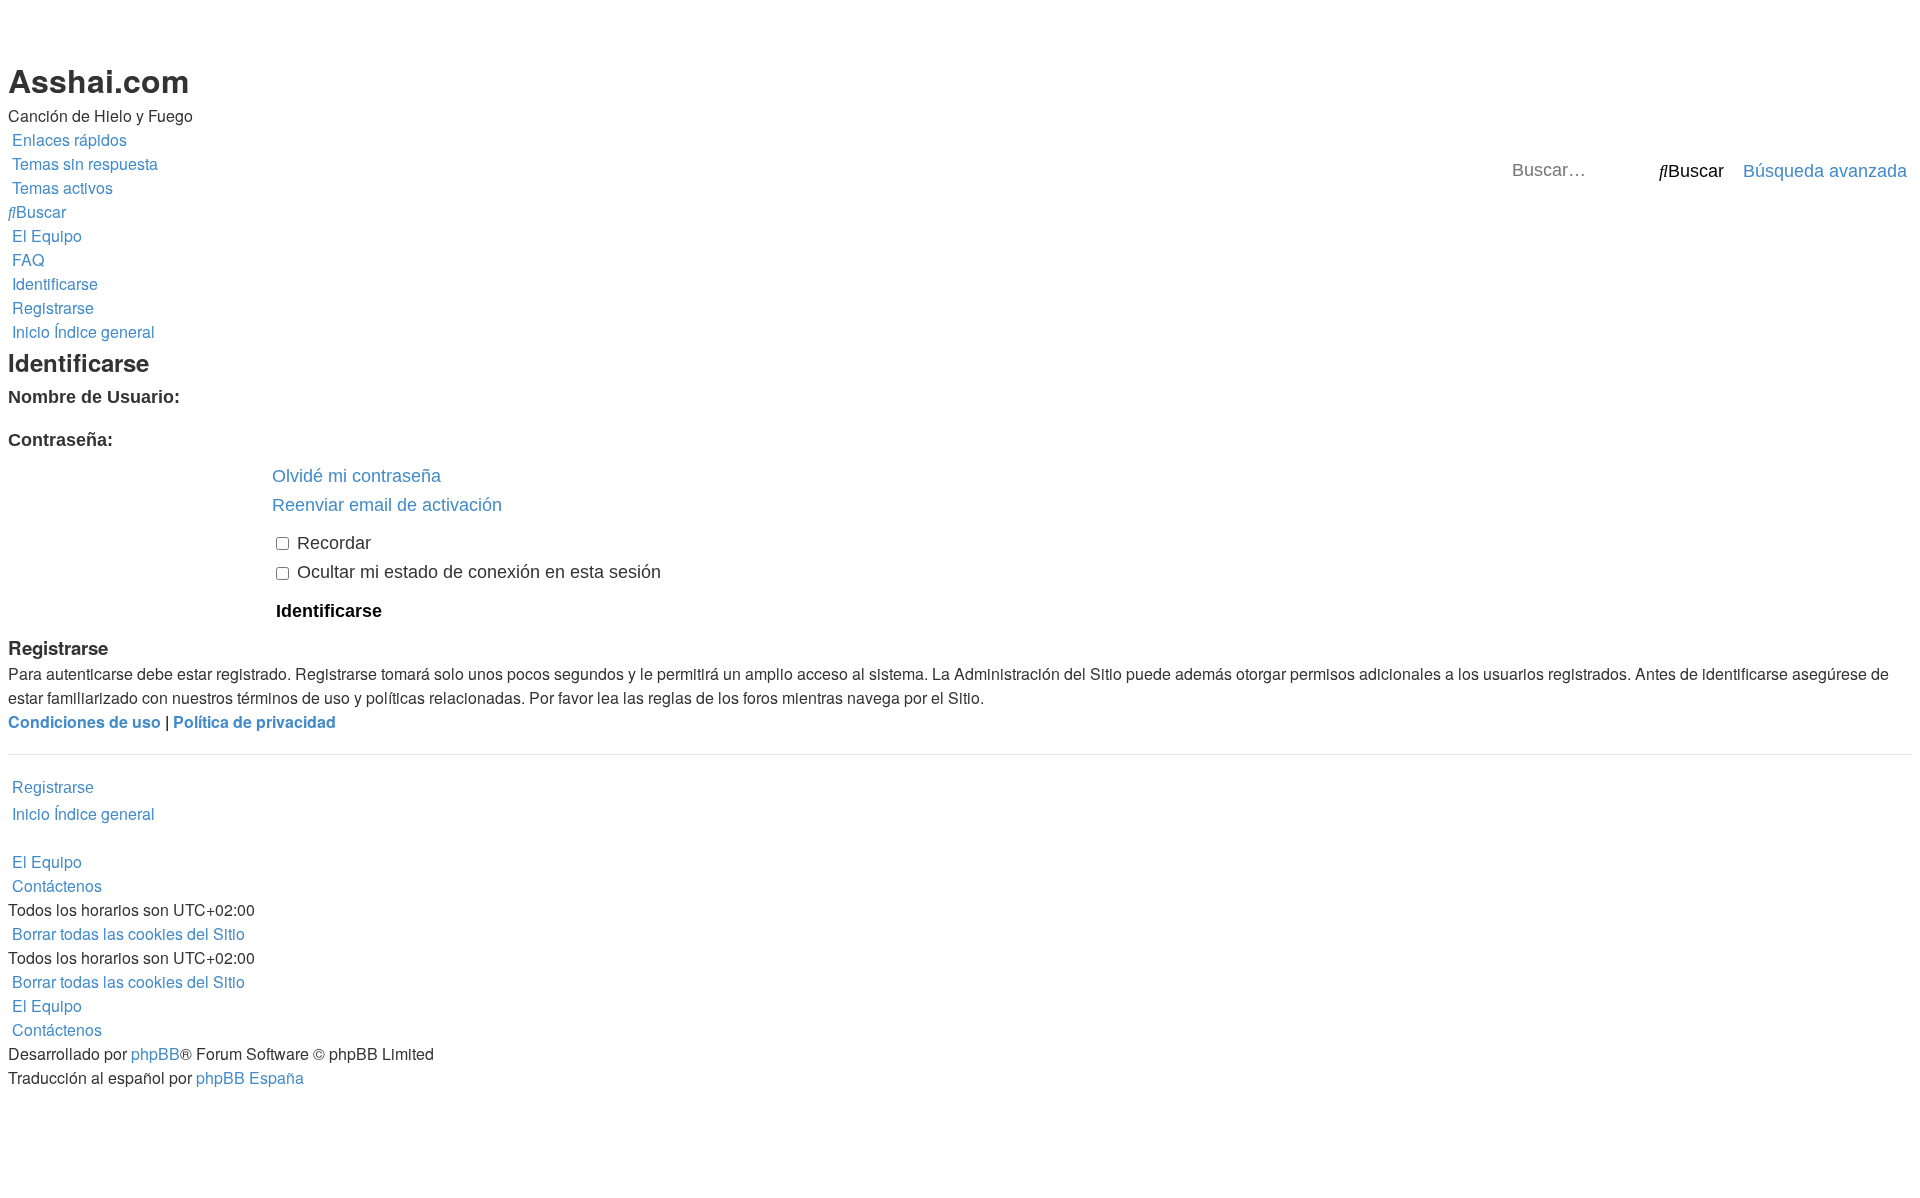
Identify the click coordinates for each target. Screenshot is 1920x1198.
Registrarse (53, 787)
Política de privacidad (254, 721)
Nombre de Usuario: (94, 397)
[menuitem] (83, 164)
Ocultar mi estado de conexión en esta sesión (476, 572)
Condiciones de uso (84, 721)
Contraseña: (60, 440)
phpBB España (250, 1077)
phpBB (155, 1053)
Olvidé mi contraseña (356, 476)
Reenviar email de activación (387, 505)
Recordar (331, 543)
